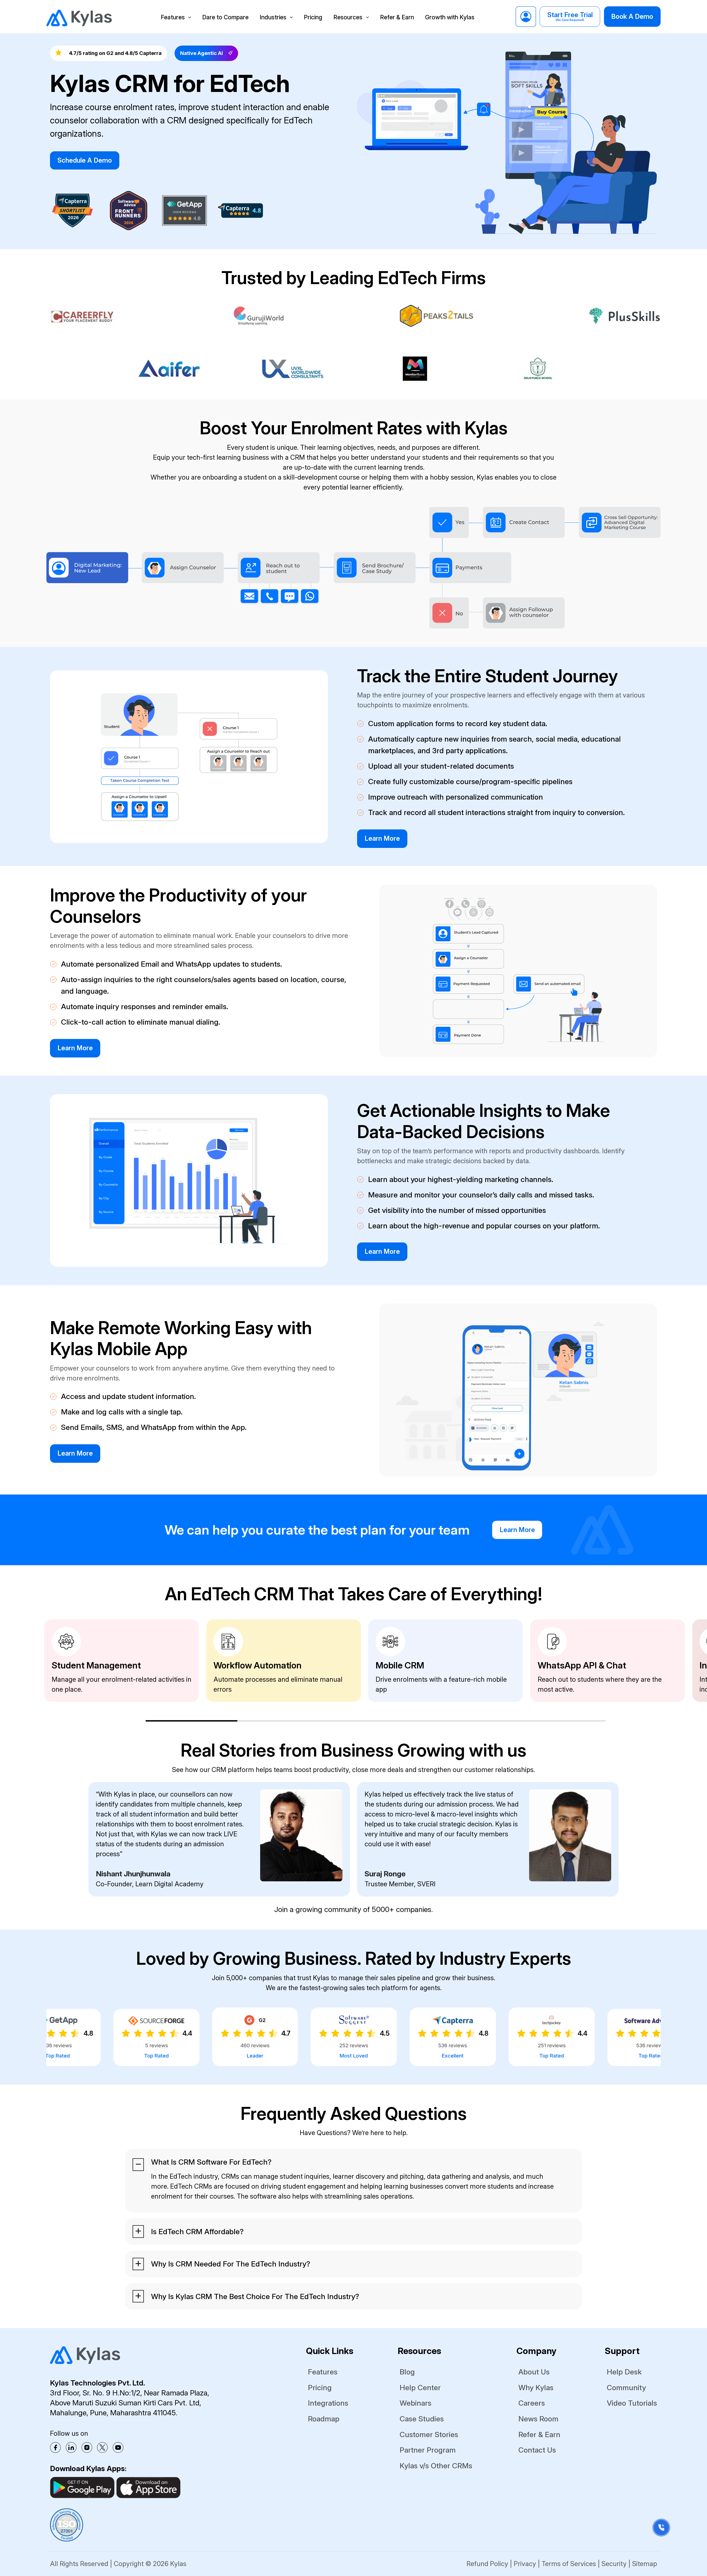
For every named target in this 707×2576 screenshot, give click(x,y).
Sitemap (645, 2564)
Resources (348, 17)
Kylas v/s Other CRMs (436, 2466)
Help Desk (624, 2372)
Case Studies (422, 2419)
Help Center (420, 2387)
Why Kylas (536, 2387)
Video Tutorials (632, 2403)
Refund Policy (487, 2564)
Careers (532, 2403)
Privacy (525, 2564)
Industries (273, 17)
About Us (534, 2372)
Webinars (416, 2403)
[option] (122, 1661)
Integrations (328, 2403)
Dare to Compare (225, 17)
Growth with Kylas (450, 17)
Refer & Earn (397, 17)
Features (173, 17)
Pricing (313, 17)
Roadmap (324, 2419)
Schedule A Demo (85, 160)
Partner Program (428, 2450)
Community (626, 2387)
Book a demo (632, 16)
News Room (538, 2419)
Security (614, 2564)
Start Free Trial (570, 16)
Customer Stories (429, 2434)
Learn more (382, 838)
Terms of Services (569, 2564)
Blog (407, 2372)
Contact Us (537, 2450)
